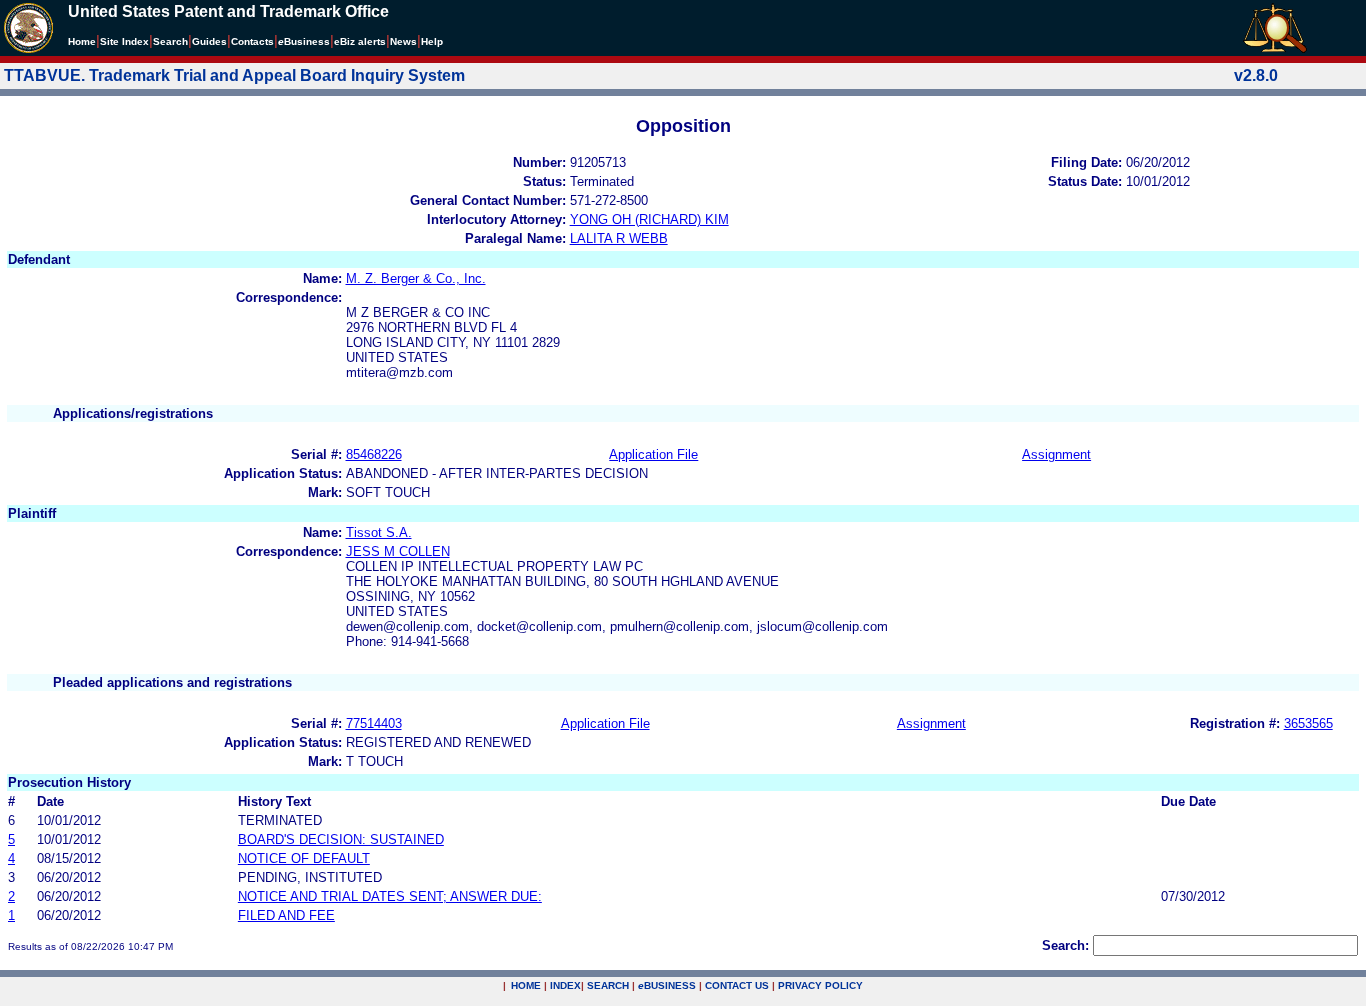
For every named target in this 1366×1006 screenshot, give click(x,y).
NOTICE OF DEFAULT (304, 858)
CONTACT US (737, 985)
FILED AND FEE (286, 915)
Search (170, 41)
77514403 (374, 723)
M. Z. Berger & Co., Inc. (416, 278)
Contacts (252, 41)
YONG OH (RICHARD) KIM (649, 219)
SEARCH (608, 985)
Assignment (1056, 454)
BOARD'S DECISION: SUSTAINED (341, 839)
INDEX (565, 985)
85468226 (374, 454)
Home (82, 41)
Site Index (124, 41)
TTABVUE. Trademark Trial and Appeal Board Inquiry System (234, 75)
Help (432, 41)
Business (304, 41)
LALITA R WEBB (619, 238)
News (403, 41)
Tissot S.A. (379, 532)
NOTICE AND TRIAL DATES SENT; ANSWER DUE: (390, 896)
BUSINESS (667, 985)
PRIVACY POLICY (820, 985)
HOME (526, 985)
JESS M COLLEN (398, 551)
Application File (653, 454)
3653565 (1308, 723)
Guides (209, 41)
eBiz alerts (360, 41)
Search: (1065, 945)
